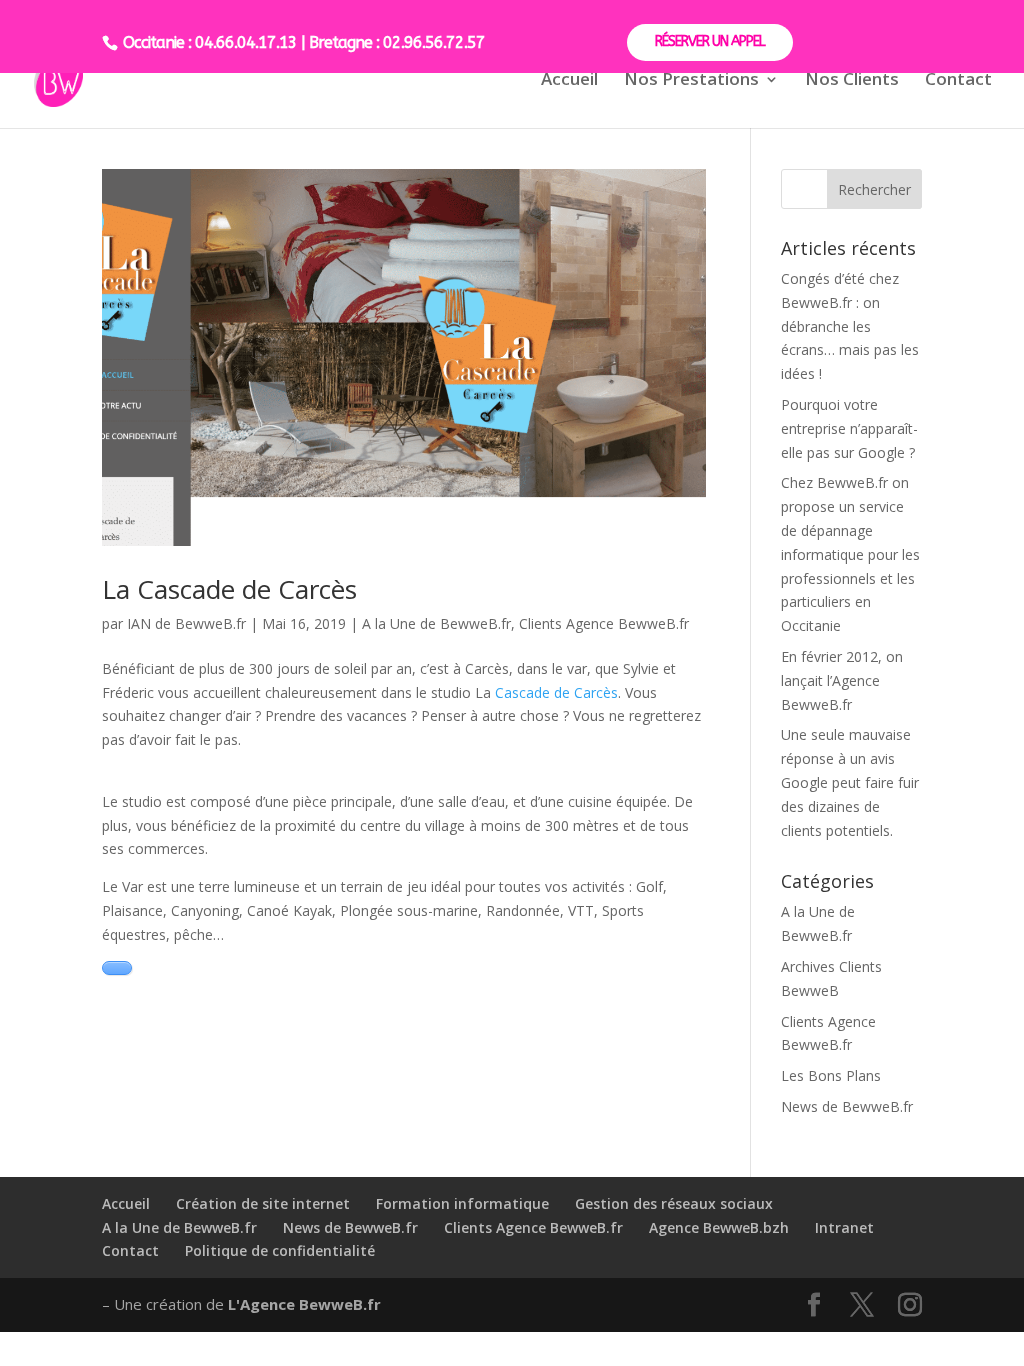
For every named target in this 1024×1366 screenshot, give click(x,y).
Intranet (844, 1227)
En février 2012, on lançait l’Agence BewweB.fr (842, 680)
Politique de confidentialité (280, 1250)
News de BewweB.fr (847, 1106)
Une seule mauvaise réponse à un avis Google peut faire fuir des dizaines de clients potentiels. (850, 782)
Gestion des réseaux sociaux (674, 1203)
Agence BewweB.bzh (719, 1227)
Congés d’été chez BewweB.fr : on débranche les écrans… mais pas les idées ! (850, 326)
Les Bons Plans (831, 1075)
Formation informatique (462, 1203)
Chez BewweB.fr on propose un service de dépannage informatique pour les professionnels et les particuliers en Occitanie (850, 554)
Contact (958, 81)
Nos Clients (852, 81)
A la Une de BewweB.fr (436, 623)
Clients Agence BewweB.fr (604, 623)
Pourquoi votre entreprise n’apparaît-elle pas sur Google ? (849, 428)
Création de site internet (263, 1203)
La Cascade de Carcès (229, 589)
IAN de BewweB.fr (186, 623)
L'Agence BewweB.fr (304, 1304)
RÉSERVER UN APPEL (710, 41)
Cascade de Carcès (556, 692)
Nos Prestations (691, 81)
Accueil (569, 81)
